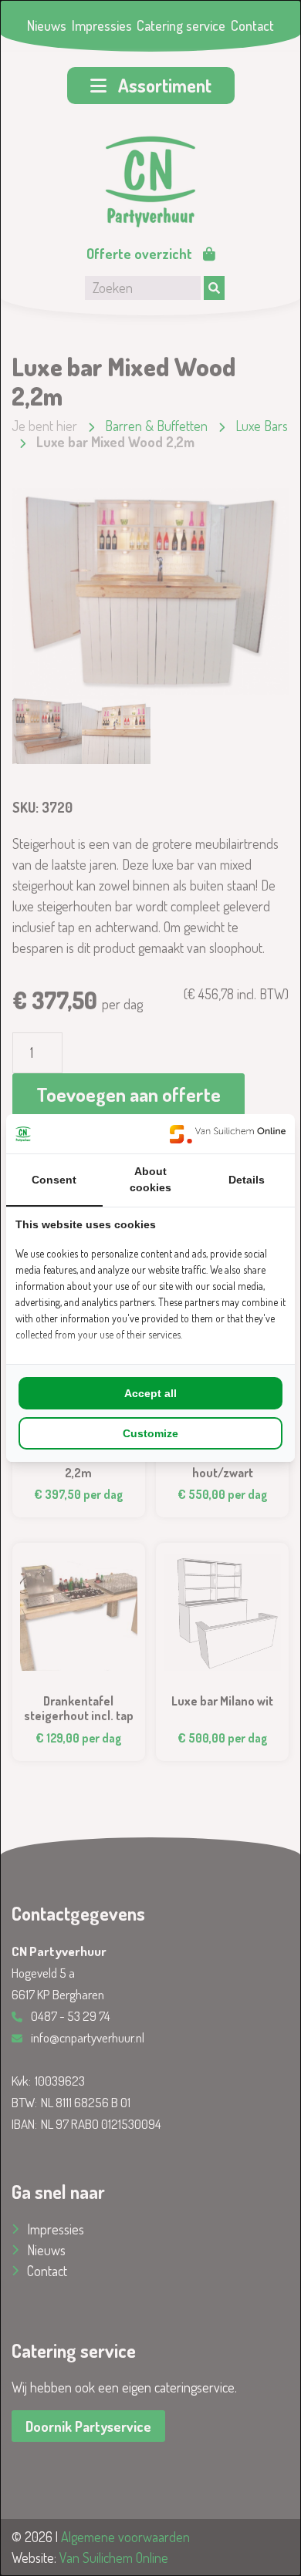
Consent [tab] (54, 1180)
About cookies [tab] (150, 1179)
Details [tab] (247, 1180)
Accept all (150, 1393)
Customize (150, 1433)
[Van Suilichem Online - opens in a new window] (228, 1134)
